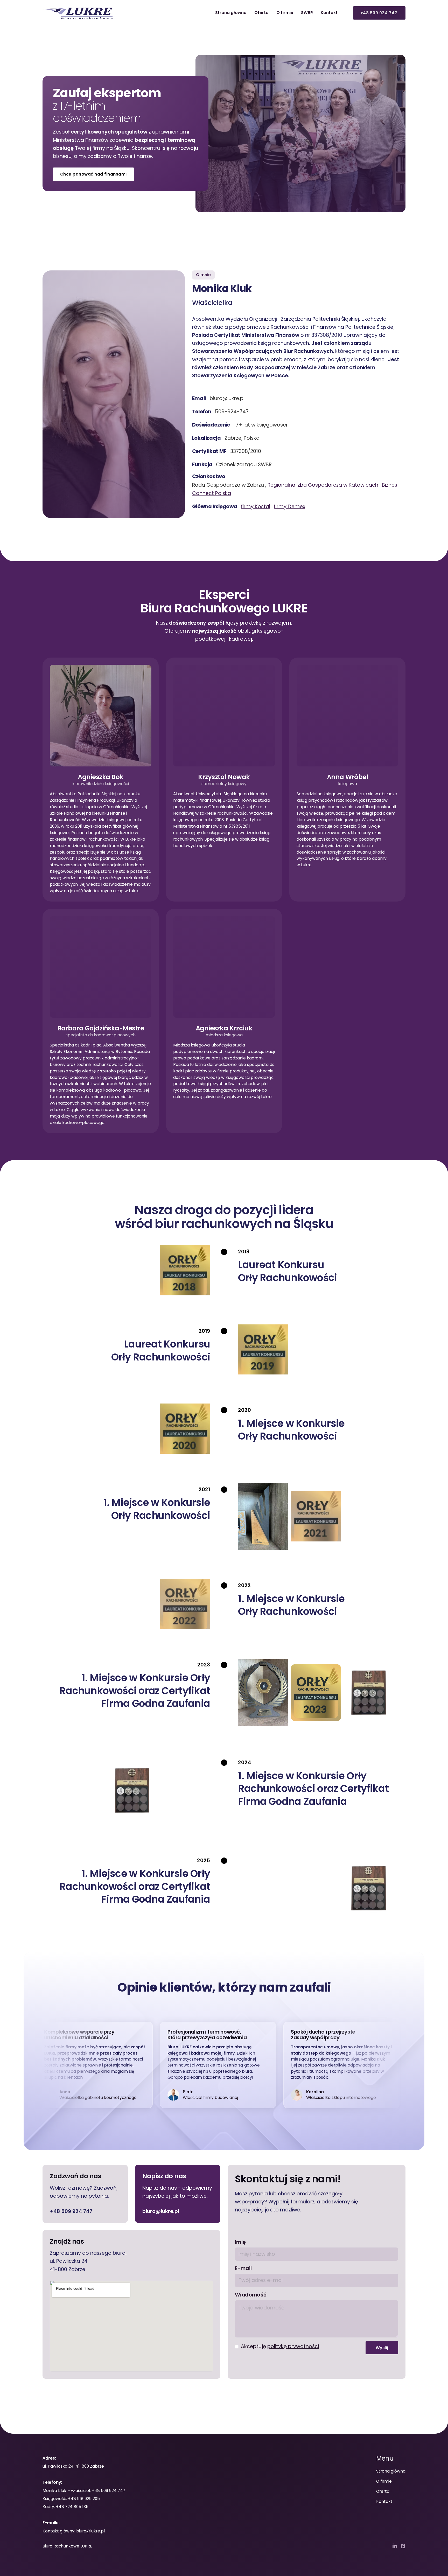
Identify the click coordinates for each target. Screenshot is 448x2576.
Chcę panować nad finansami (93, 174)
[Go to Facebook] (403, 2546)
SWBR (307, 13)
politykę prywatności (293, 2346)
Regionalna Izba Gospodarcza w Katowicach (323, 485)
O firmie (285, 13)
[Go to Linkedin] (395, 2546)
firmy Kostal (255, 507)
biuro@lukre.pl (161, 2211)
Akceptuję (280, 2346)
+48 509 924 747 (71, 2211)
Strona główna (231, 13)
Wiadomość (251, 2295)
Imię (240, 2242)
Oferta (261, 13)
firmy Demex (289, 507)
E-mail (243, 2268)
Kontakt (329, 13)
